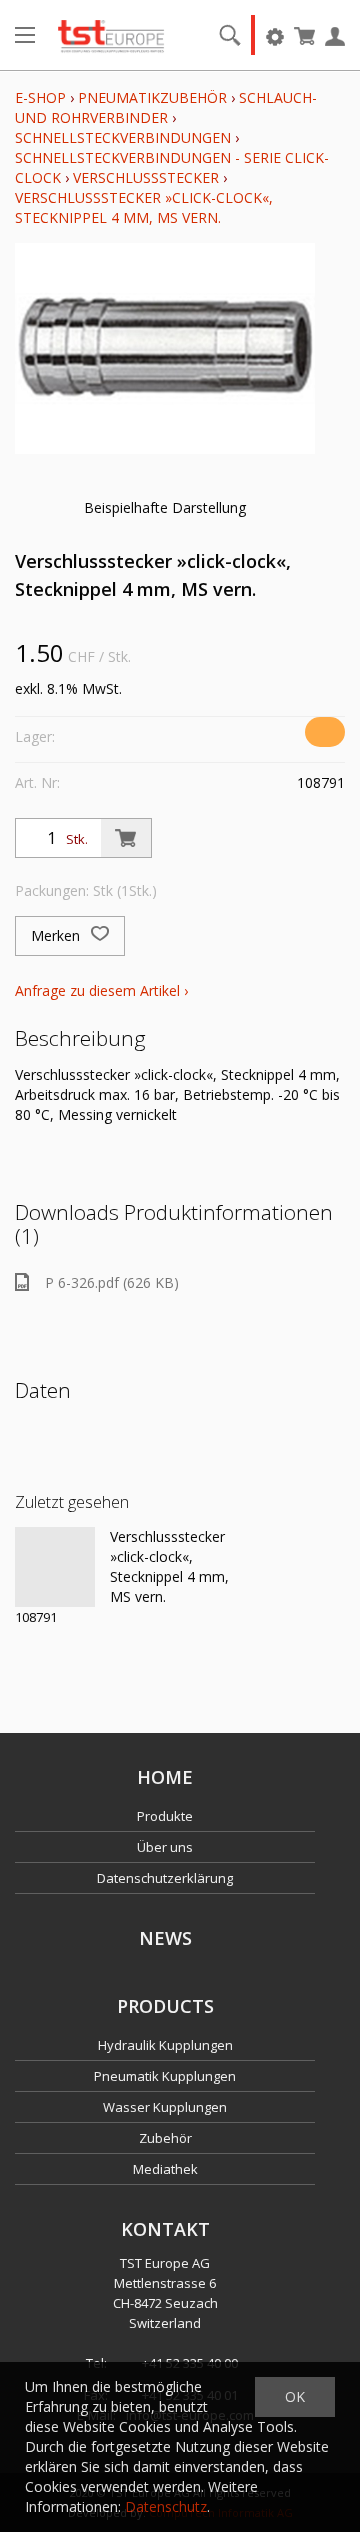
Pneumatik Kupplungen (165, 2076)
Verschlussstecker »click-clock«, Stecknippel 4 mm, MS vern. (144, 207)
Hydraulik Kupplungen (165, 2045)
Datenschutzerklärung (165, 1878)
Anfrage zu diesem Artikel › (101, 990)
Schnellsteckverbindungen (123, 137)
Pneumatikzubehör (154, 97)
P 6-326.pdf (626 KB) (112, 1282)
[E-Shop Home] (111, 35)
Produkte (165, 1816)
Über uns (165, 1847)
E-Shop (40, 97)
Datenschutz (166, 2506)
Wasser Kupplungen (165, 2107)
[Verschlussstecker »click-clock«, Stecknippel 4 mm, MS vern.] (55, 1567)
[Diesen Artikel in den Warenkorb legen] (126, 838)
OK (295, 2396)
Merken (57, 935)
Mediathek (165, 2169)
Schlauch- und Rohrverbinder (166, 107)
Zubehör (165, 2138)
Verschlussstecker (146, 177)
